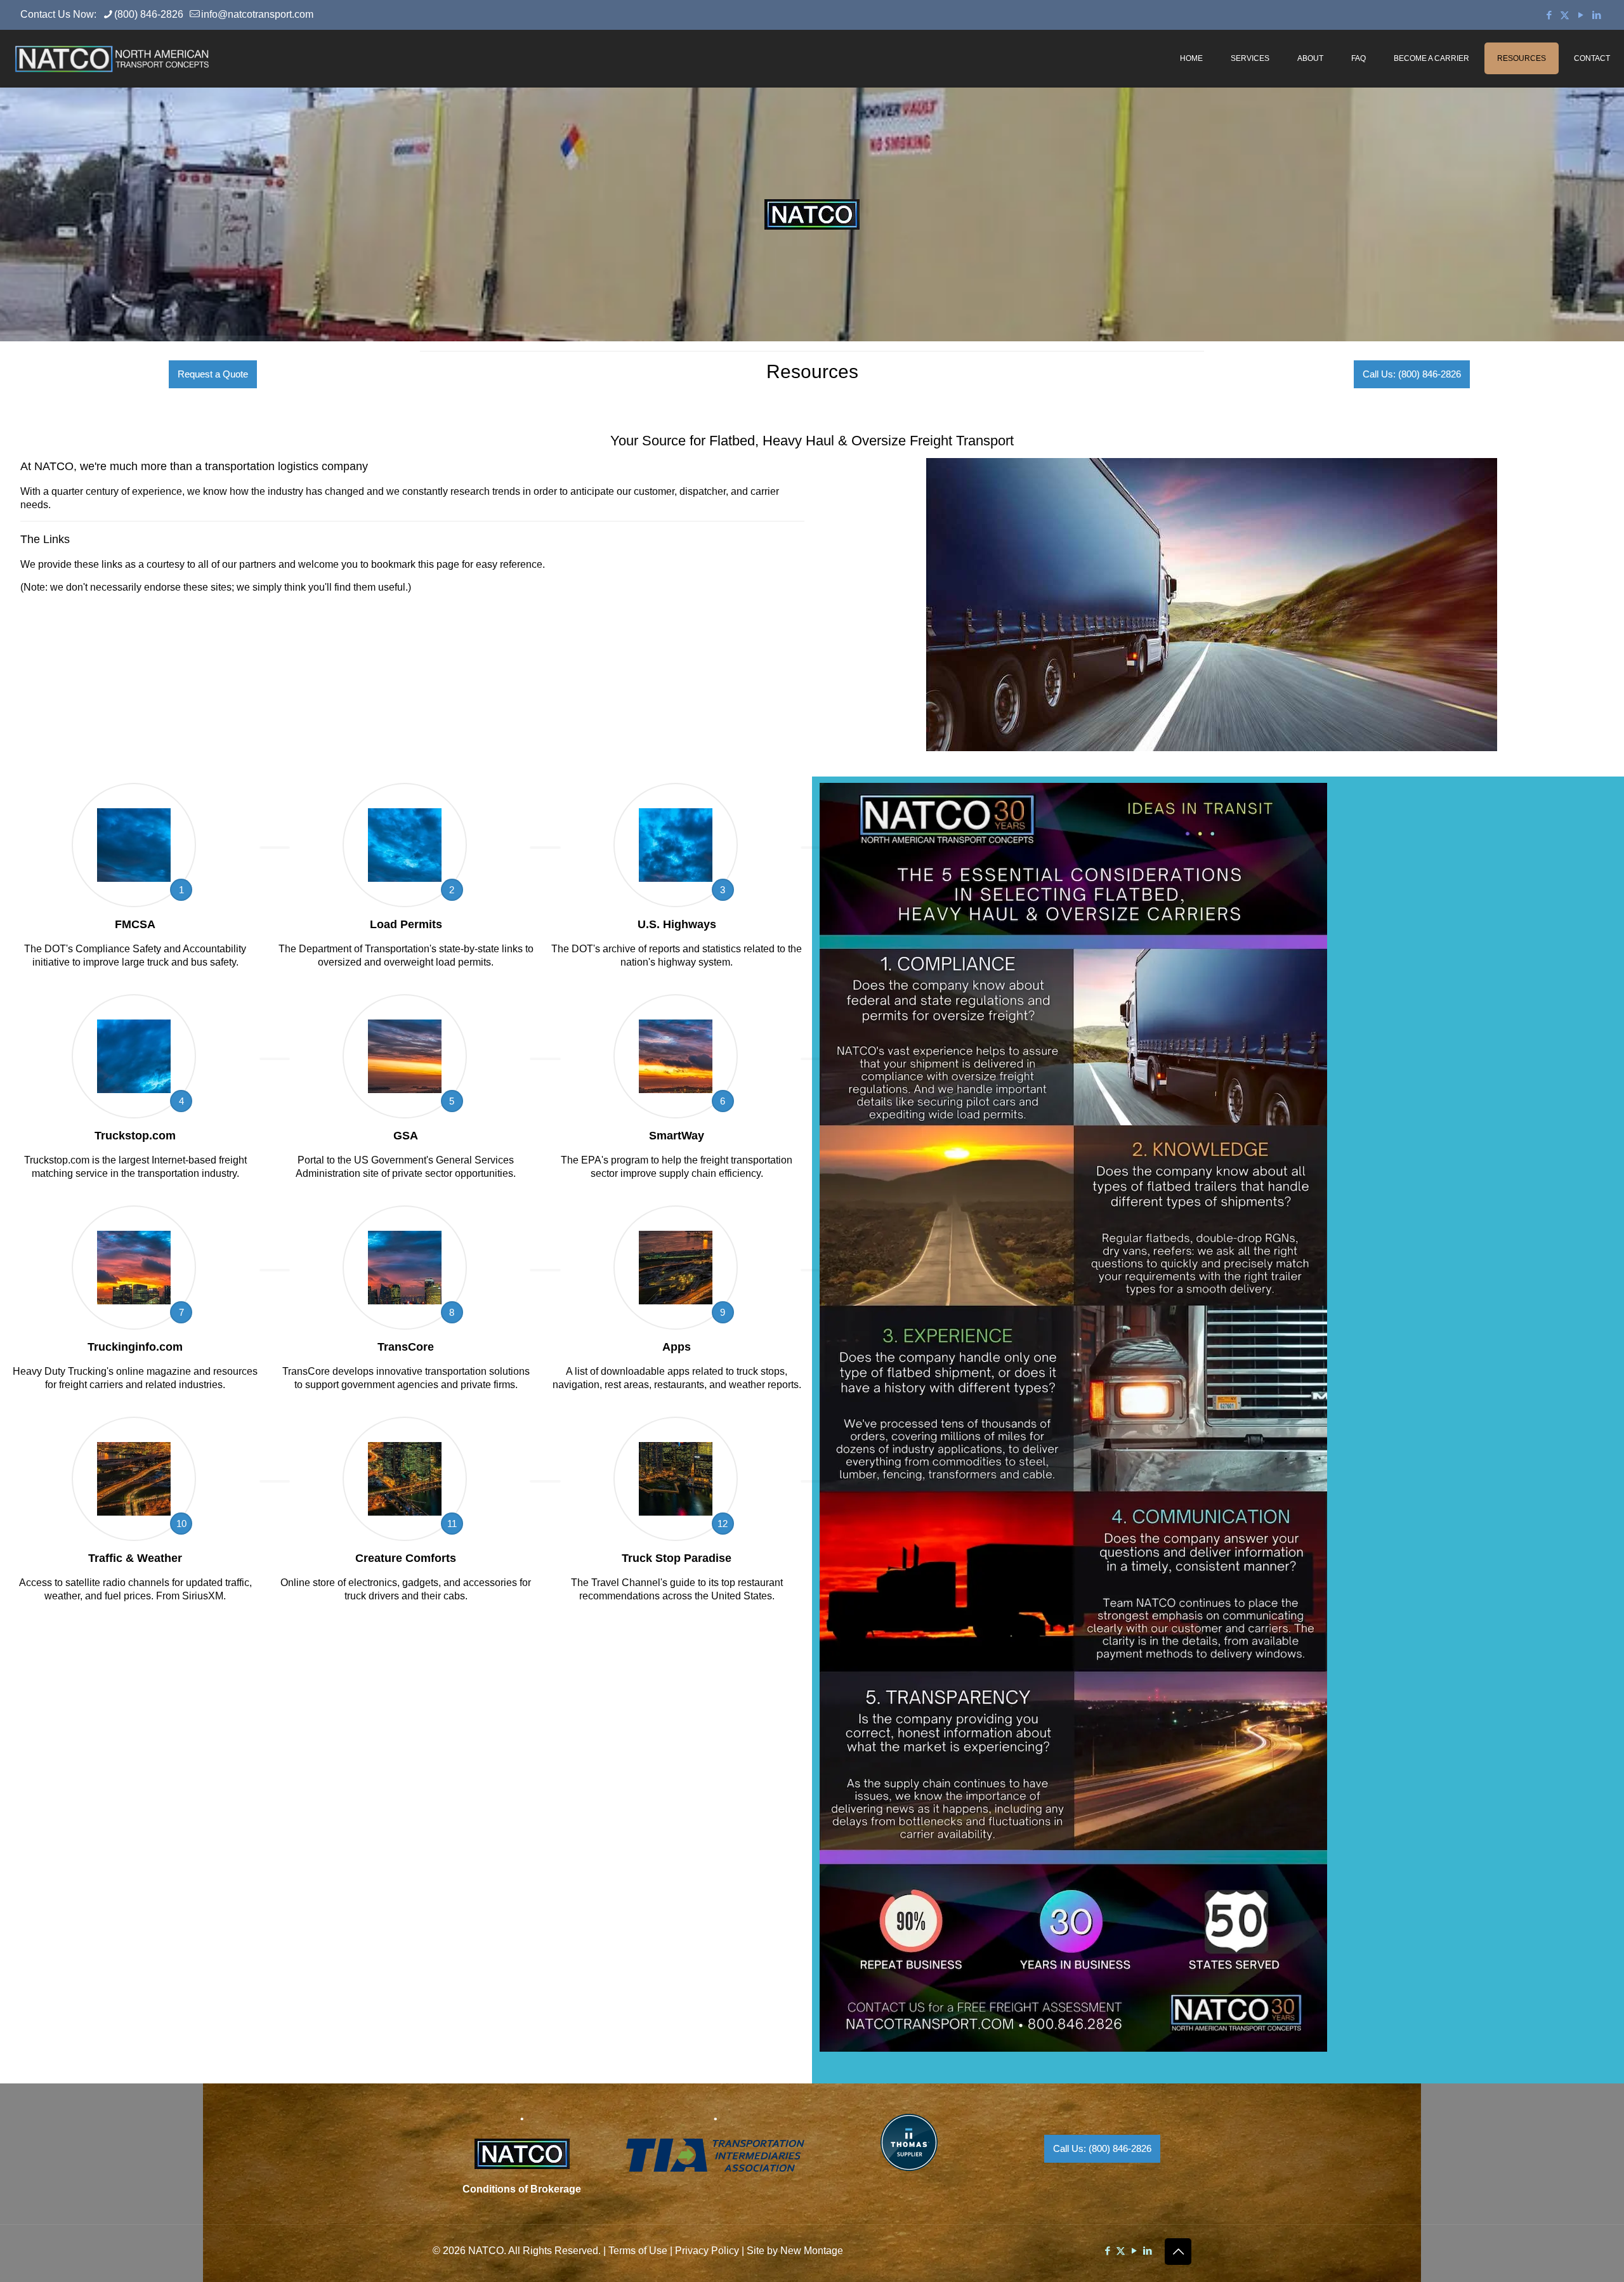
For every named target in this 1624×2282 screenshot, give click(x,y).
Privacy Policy (707, 2251)
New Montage (812, 2251)
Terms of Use (638, 2251)
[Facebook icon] (1549, 15)
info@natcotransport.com (257, 14)
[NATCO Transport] (112, 58)
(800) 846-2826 (149, 14)
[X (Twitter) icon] (1565, 15)
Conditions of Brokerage (522, 2189)
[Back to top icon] (1178, 2252)
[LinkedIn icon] (1596, 15)
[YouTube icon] (1581, 15)
